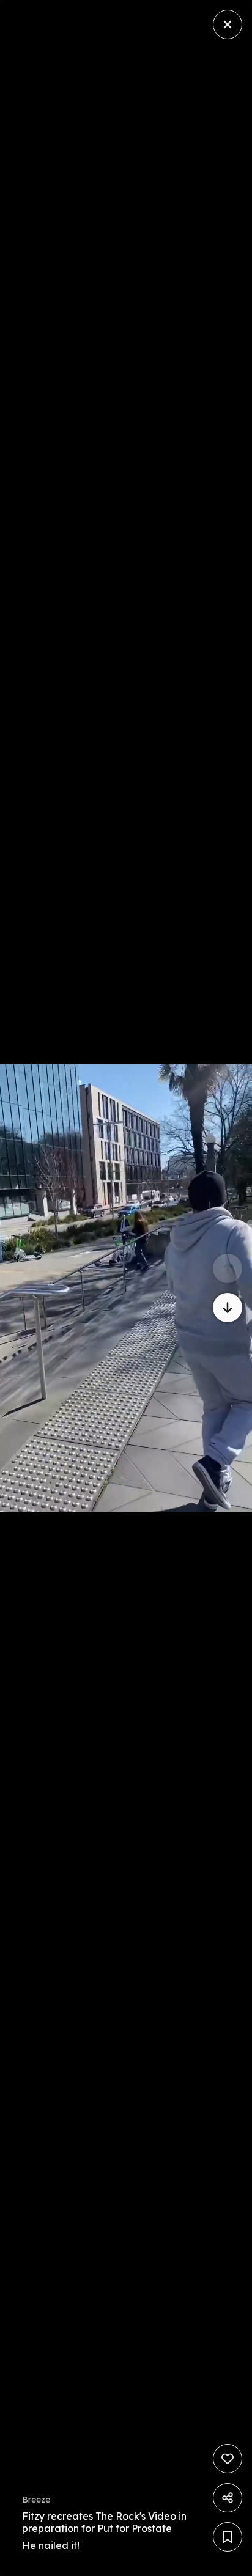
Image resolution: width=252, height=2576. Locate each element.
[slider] (197, 2563)
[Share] (228, 2498)
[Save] (228, 2537)
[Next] (228, 1308)
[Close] (228, 24)
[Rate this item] (228, 2459)
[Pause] (126, 1288)
